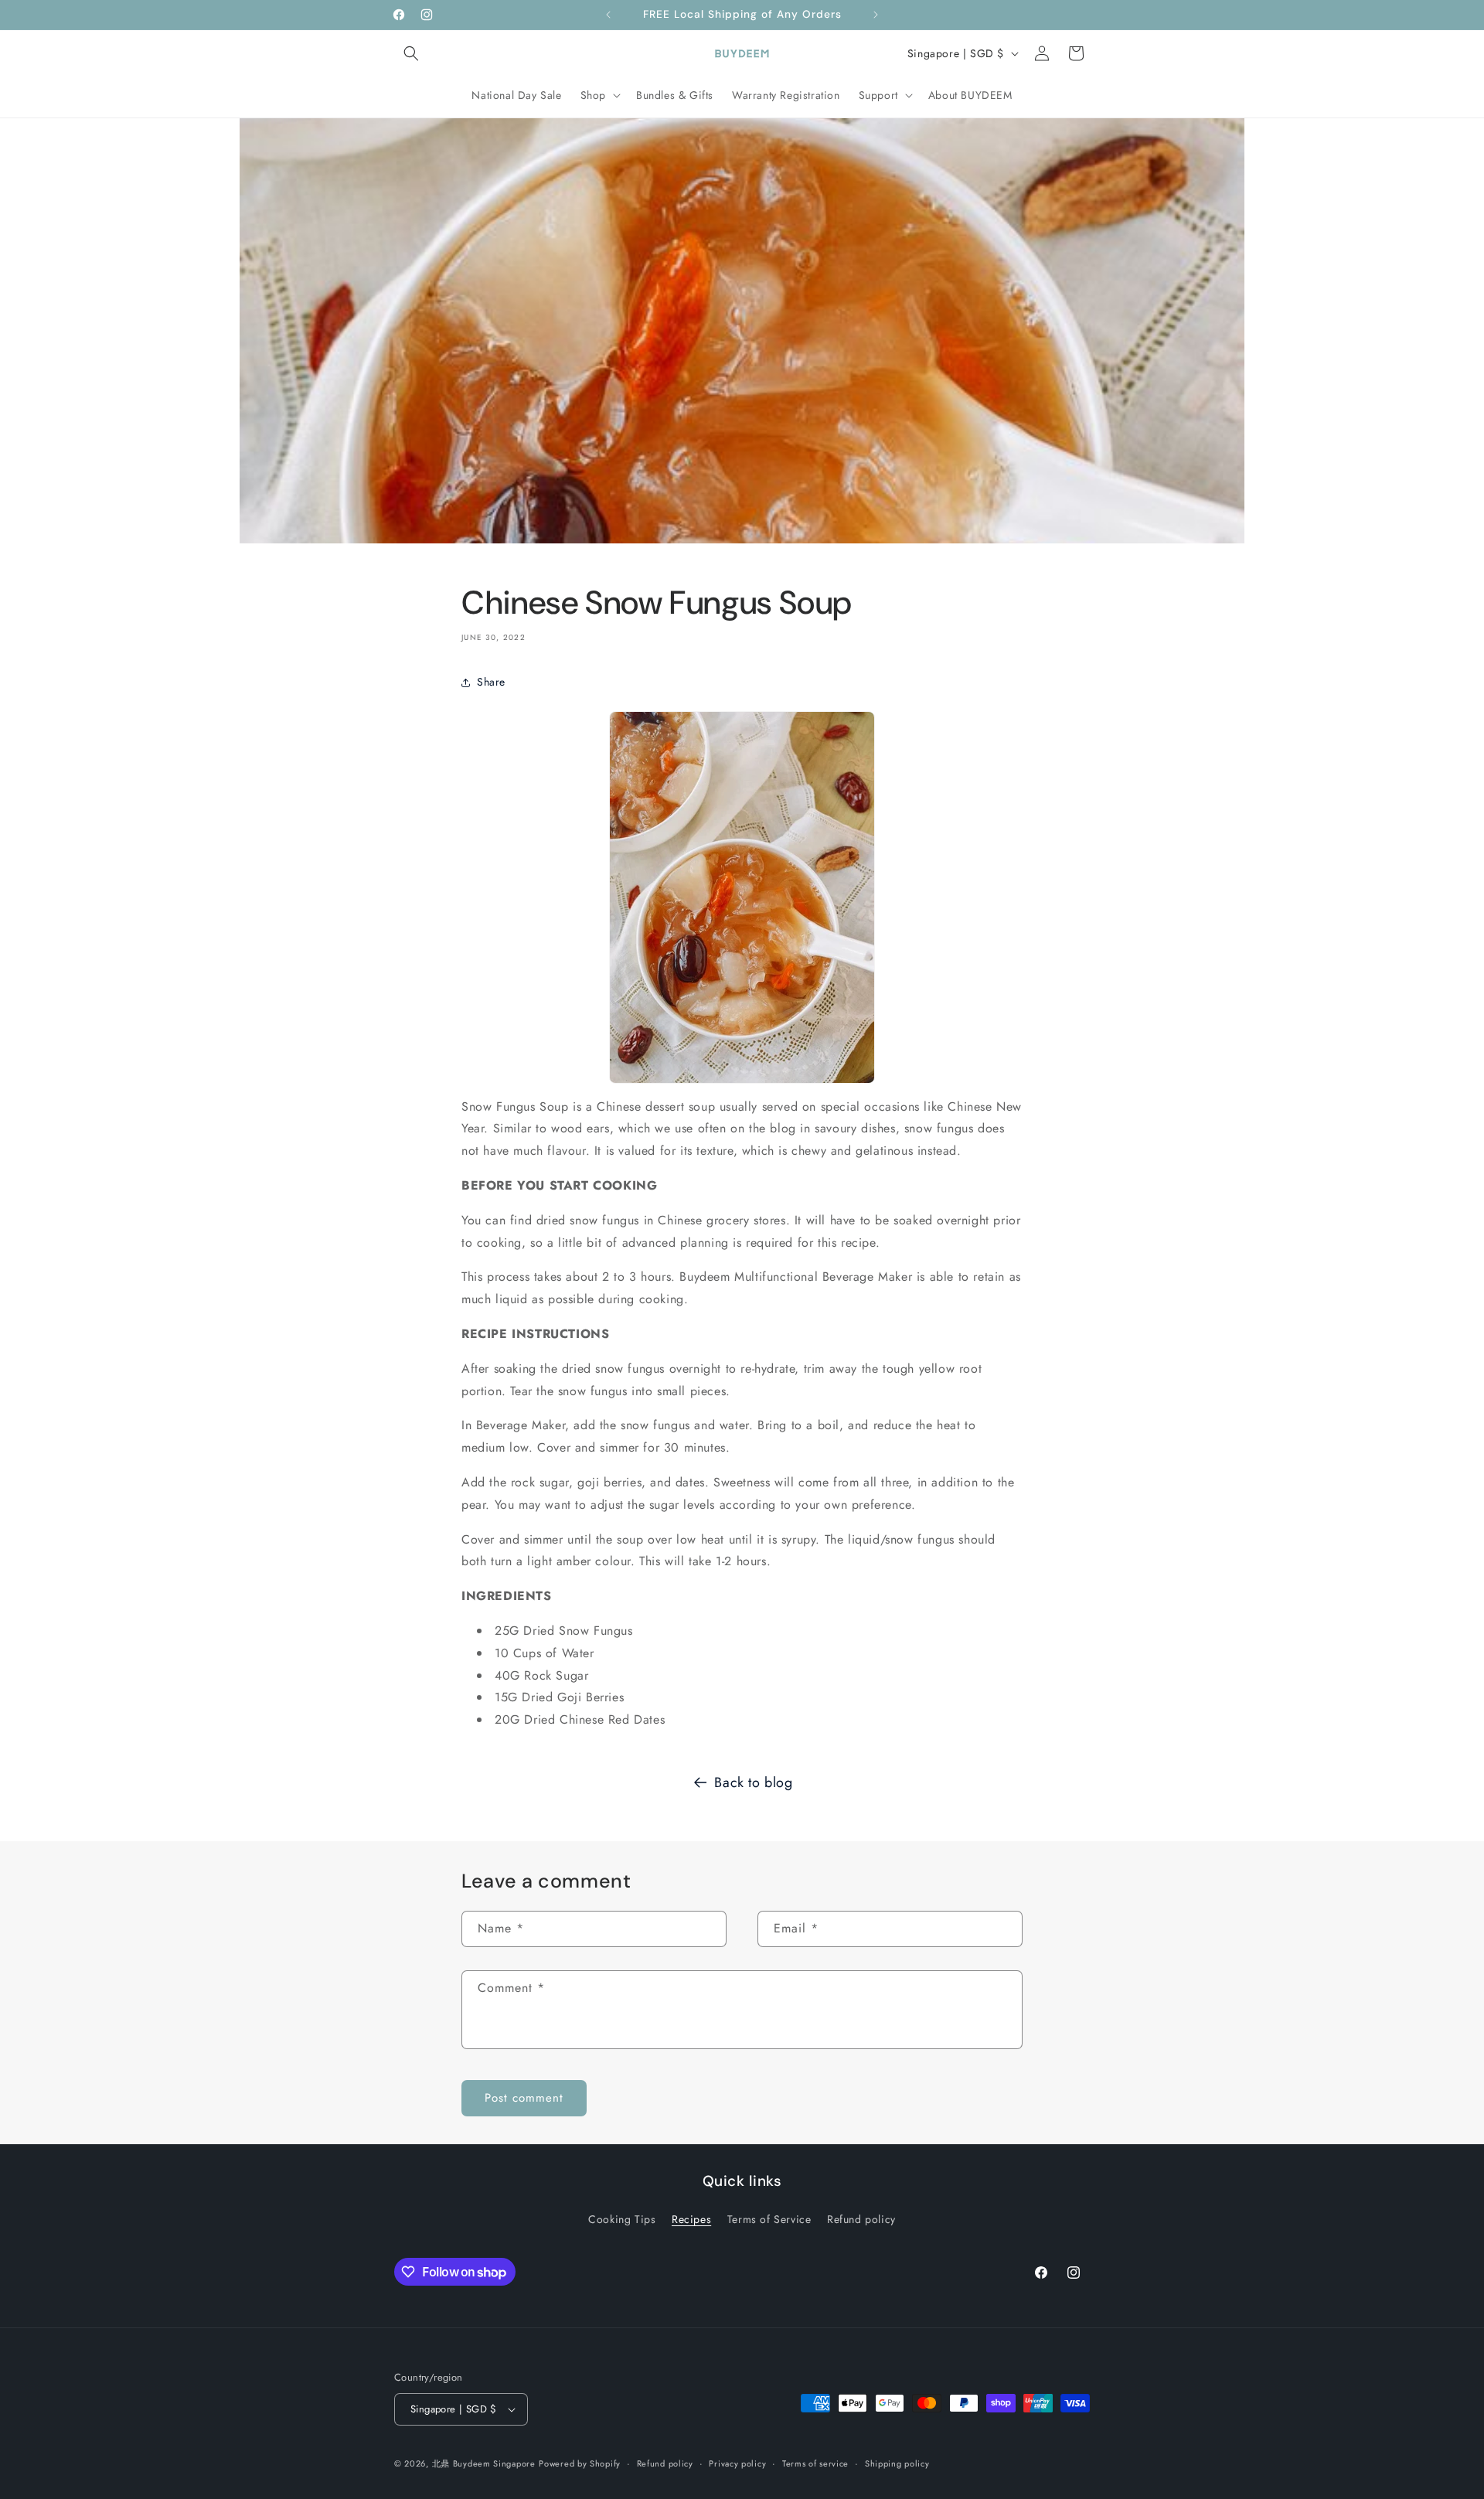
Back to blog (753, 1782)
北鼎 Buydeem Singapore (484, 2463)
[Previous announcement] (608, 15)
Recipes (691, 2219)
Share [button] (491, 682)
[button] (411, 53)
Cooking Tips (622, 2219)
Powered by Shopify (580, 2463)
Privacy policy (737, 2463)
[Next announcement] (876, 15)
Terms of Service (769, 2219)
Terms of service (815, 2463)
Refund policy (861, 2219)
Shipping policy (897, 2463)
